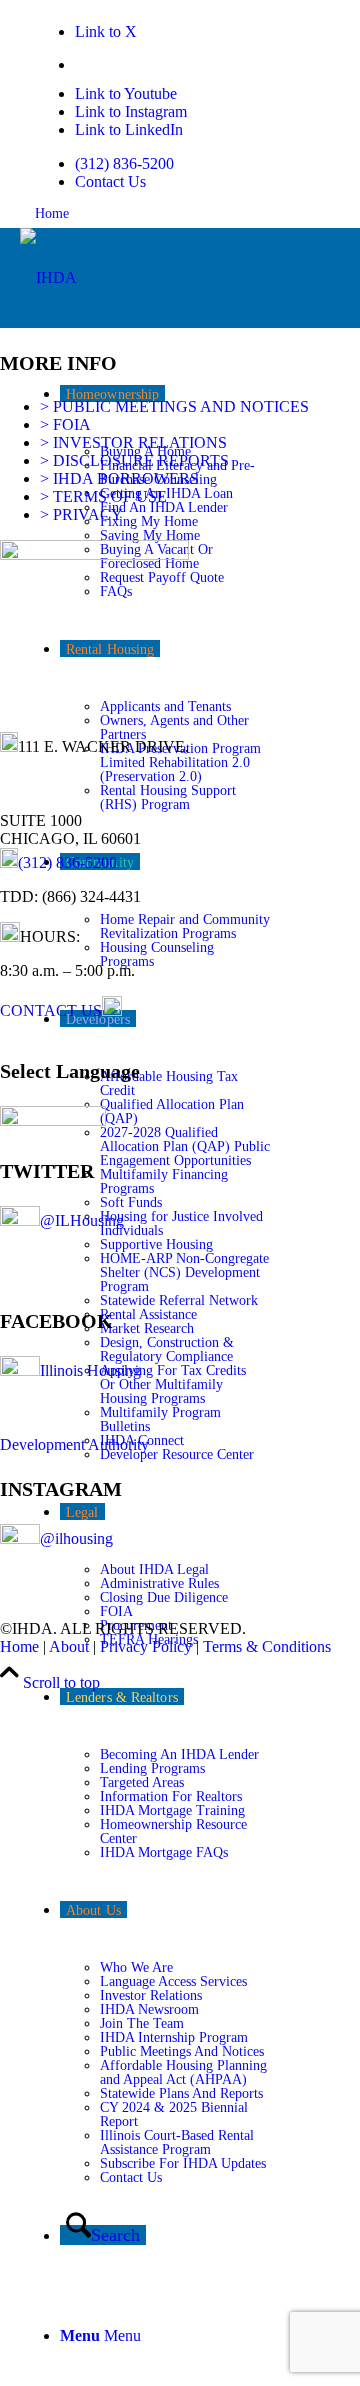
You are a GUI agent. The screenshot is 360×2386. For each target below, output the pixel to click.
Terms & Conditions (267, 1646)
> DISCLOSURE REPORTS (134, 460)
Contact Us (110, 181)
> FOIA (65, 424)
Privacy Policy (146, 1646)
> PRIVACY (81, 514)
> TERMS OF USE (103, 496)
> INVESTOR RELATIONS (133, 442)
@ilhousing (76, 1538)
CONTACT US (51, 1010)
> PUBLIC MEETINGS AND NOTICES (174, 406)
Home (52, 213)
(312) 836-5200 (124, 163)
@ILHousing (82, 1220)
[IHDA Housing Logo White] (48, 277)
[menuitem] (172, 164)
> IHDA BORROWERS (119, 478)
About (69, 1646)
